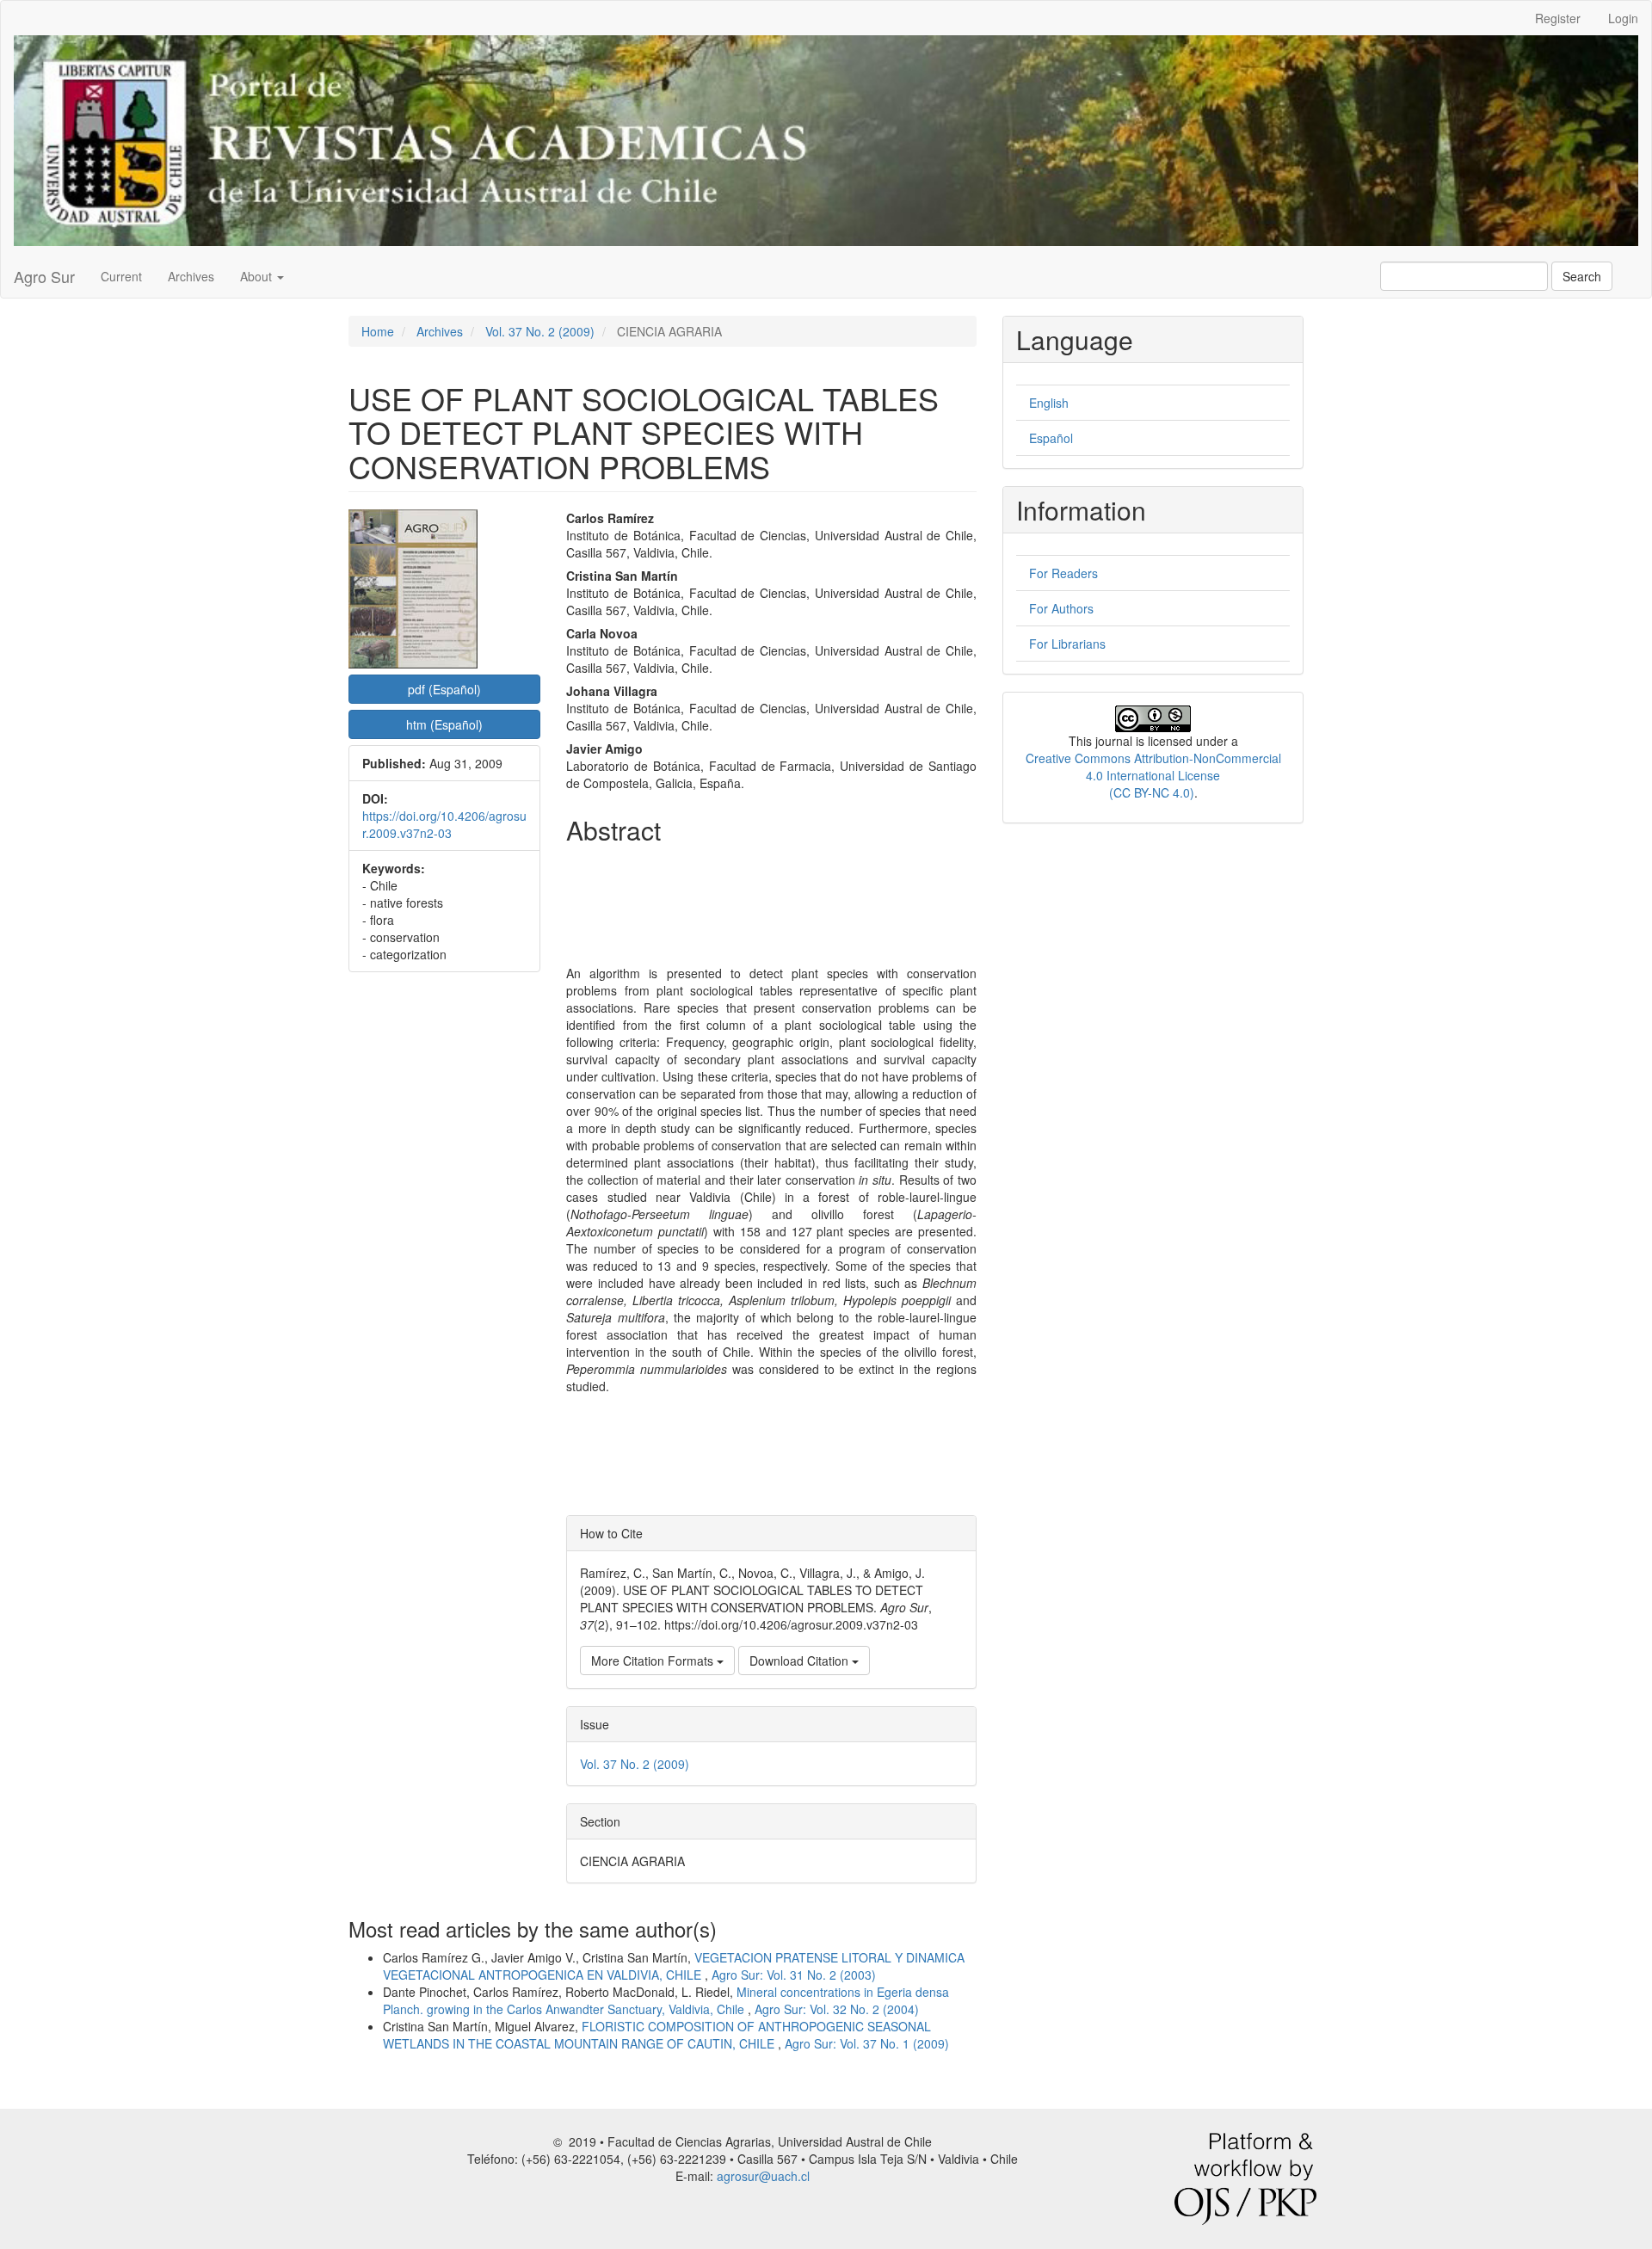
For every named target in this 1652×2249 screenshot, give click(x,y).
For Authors (1061, 608)
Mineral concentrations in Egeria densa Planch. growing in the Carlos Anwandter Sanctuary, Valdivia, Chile (666, 2000)
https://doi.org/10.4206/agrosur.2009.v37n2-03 (444, 824)
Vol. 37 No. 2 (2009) (540, 331)
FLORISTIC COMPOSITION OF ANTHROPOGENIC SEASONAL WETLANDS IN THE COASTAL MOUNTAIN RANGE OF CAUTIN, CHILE (657, 2035)
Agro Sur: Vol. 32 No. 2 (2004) (837, 2009)
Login (1623, 18)
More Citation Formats (654, 1661)
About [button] (258, 276)
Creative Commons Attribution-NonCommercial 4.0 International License (1153, 767)
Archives (191, 276)
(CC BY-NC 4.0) (1152, 792)
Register (1558, 18)
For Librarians (1067, 644)
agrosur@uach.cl (763, 2176)
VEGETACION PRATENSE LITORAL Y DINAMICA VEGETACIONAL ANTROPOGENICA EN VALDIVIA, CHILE (674, 1966)
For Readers (1063, 573)
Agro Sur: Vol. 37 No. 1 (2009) (867, 2043)
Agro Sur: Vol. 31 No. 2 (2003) (794, 1975)
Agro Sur (44, 276)
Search (1582, 276)
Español (1051, 438)
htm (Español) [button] (444, 724)
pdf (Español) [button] (444, 689)
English (1049, 403)
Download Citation (801, 1661)
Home (378, 331)
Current (121, 276)
